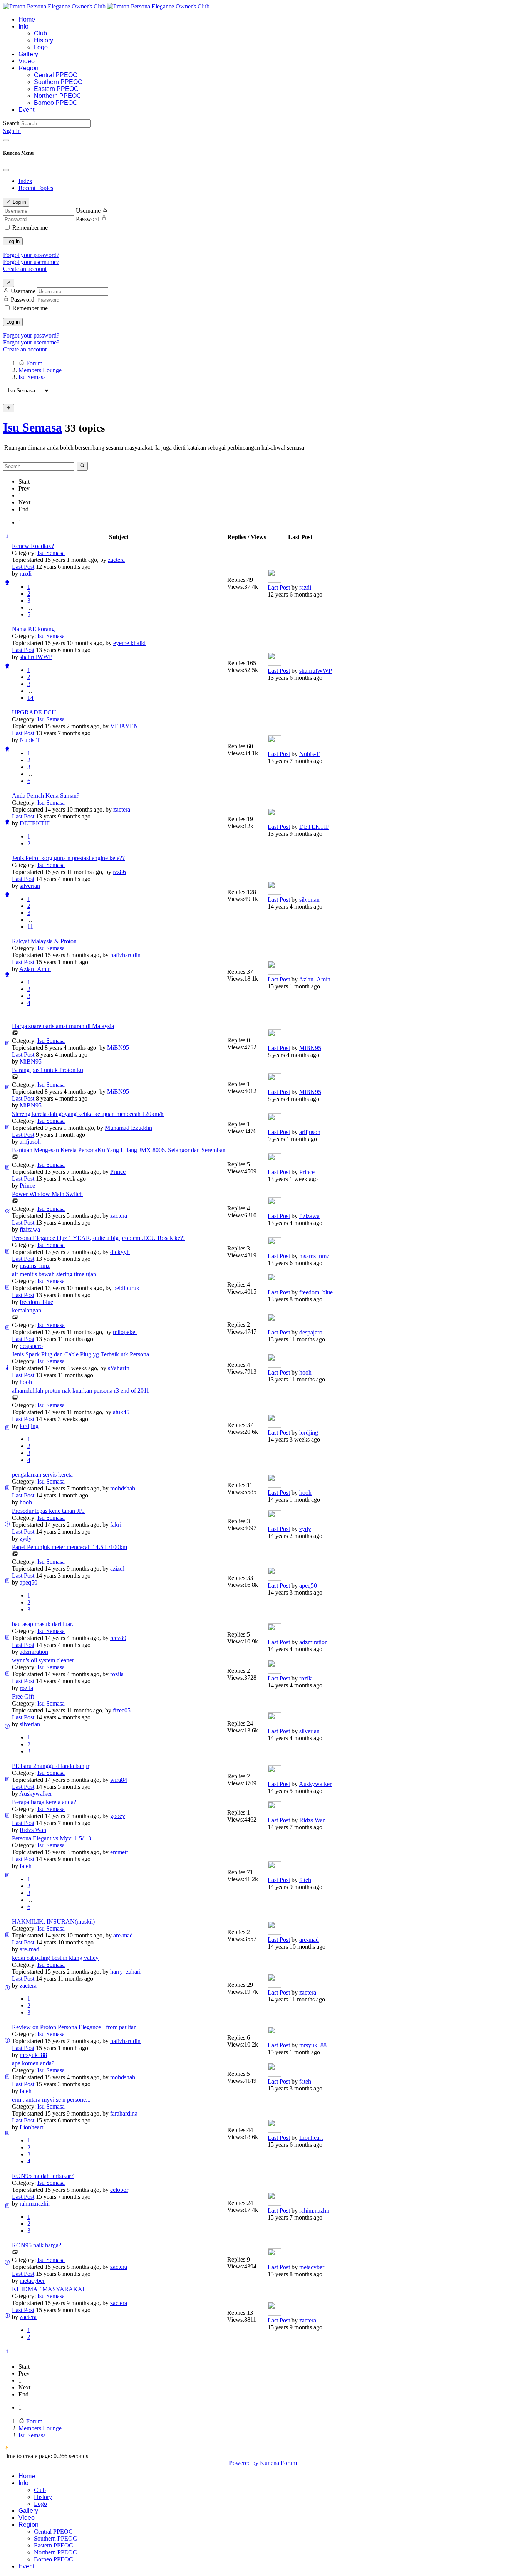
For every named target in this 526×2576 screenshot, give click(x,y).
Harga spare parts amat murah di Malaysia (63, 1026)
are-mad (123, 1935)
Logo (41, 47)
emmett (119, 1852)
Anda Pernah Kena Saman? (46, 796)
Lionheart (31, 2127)
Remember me (30, 228)
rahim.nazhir (35, 2204)
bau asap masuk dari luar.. (43, 1624)
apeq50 (28, 1582)
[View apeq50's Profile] (275, 1579)
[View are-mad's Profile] (275, 1933)
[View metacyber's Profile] (275, 2260)
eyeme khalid (129, 643)
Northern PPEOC (58, 96)
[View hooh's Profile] (275, 1365)
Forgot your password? (31, 255)
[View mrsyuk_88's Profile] (275, 2038)
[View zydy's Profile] (275, 1522)
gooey (118, 1816)
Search (11, 123)
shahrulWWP (36, 657)
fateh (26, 1866)
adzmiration (34, 1652)
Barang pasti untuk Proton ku (48, 1070)
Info (23, 26)
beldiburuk (126, 1288)
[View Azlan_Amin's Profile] (275, 972)
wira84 (119, 1780)
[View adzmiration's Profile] (275, 1635)
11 (30, 927)
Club (40, 33)
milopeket (125, 1332)
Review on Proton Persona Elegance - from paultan (74, 2027)
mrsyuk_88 (33, 2055)
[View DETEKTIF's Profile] (275, 820)
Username (88, 211)
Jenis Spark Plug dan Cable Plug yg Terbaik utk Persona (80, 1354)
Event (26, 110)
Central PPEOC (56, 75)
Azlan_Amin (35, 969)
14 (30, 698)
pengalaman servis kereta (42, 1475)
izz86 (119, 872)
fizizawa (30, 1229)
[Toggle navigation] (6, 140)
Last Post (23, 567)
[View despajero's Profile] (275, 1325)
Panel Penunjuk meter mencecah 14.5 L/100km (70, 1547)
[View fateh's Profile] (275, 1873)
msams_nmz (35, 1266)
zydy (26, 1538)
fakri (116, 1525)
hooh (26, 1382)
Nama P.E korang (33, 629)
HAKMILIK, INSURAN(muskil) (53, 1921)
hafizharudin (125, 955)
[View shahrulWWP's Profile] (275, 664)
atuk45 (121, 1412)
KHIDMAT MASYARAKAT (49, 2289)
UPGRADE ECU (34, 712)
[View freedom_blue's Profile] (275, 1285)
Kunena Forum (278, 2463)
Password (88, 219)
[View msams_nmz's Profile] (275, 1249)
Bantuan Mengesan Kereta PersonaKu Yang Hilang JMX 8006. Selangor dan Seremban (119, 1150)
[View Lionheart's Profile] (275, 2131)
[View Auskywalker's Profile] (275, 1777)
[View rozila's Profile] (275, 1671)
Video (27, 61)
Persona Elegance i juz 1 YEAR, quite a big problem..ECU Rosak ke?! (98, 1238)
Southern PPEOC (58, 82)
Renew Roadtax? (33, 546)
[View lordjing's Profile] (275, 1426)
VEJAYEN (124, 726)
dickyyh (120, 1252)
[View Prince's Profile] (275, 1165)
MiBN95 (118, 1048)
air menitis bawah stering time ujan (54, 1274)
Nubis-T (30, 740)
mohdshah (123, 1488)
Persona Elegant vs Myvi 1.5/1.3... (54, 1838)
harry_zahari (125, 1972)
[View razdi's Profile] (275, 581)
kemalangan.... (30, 1310)
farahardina (124, 2113)
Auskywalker (36, 1794)
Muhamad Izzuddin (128, 1128)
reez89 (118, 1638)
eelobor (119, 2190)
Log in (13, 241)
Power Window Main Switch (47, 1194)
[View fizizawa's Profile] (275, 1209)
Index (25, 181)
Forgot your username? (31, 262)
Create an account (25, 269)
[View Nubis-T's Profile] (275, 747)
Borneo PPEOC (56, 103)
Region (28, 68)
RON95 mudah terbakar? (43, 2176)
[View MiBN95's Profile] (275, 1041)
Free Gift (23, 1696)
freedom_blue (36, 1302)
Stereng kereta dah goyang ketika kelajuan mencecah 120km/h (88, 1114)
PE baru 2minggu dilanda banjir (51, 1766)
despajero (31, 1346)
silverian (30, 886)
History (44, 40)
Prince (118, 1172)
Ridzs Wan (33, 1830)
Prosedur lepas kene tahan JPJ (48, 1511)
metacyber (32, 2281)
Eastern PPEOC (56, 89)
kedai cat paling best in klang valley (55, 1958)
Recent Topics (36, 188)
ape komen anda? (33, 2063)
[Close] (6, 170)
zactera (116, 560)
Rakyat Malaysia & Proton (44, 941)
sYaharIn (119, 1368)
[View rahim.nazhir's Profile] (275, 2204)
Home (27, 19)
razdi (26, 574)
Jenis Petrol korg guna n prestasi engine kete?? (68, 858)
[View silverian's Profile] (275, 893)
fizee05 (122, 1710)
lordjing (29, 1426)
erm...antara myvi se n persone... (51, 2100)
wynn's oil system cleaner (43, 1660)
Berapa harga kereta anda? (44, 1802)
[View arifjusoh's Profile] (275, 1125)
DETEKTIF (35, 823)
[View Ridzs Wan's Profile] (275, 1813)
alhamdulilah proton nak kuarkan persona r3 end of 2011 (81, 1391)
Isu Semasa (33, 427)
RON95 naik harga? (37, 2245)
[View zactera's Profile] (275, 1985)
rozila (117, 1674)
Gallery (28, 54)
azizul (117, 1569)
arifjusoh (30, 1142)
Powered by (244, 2463)
